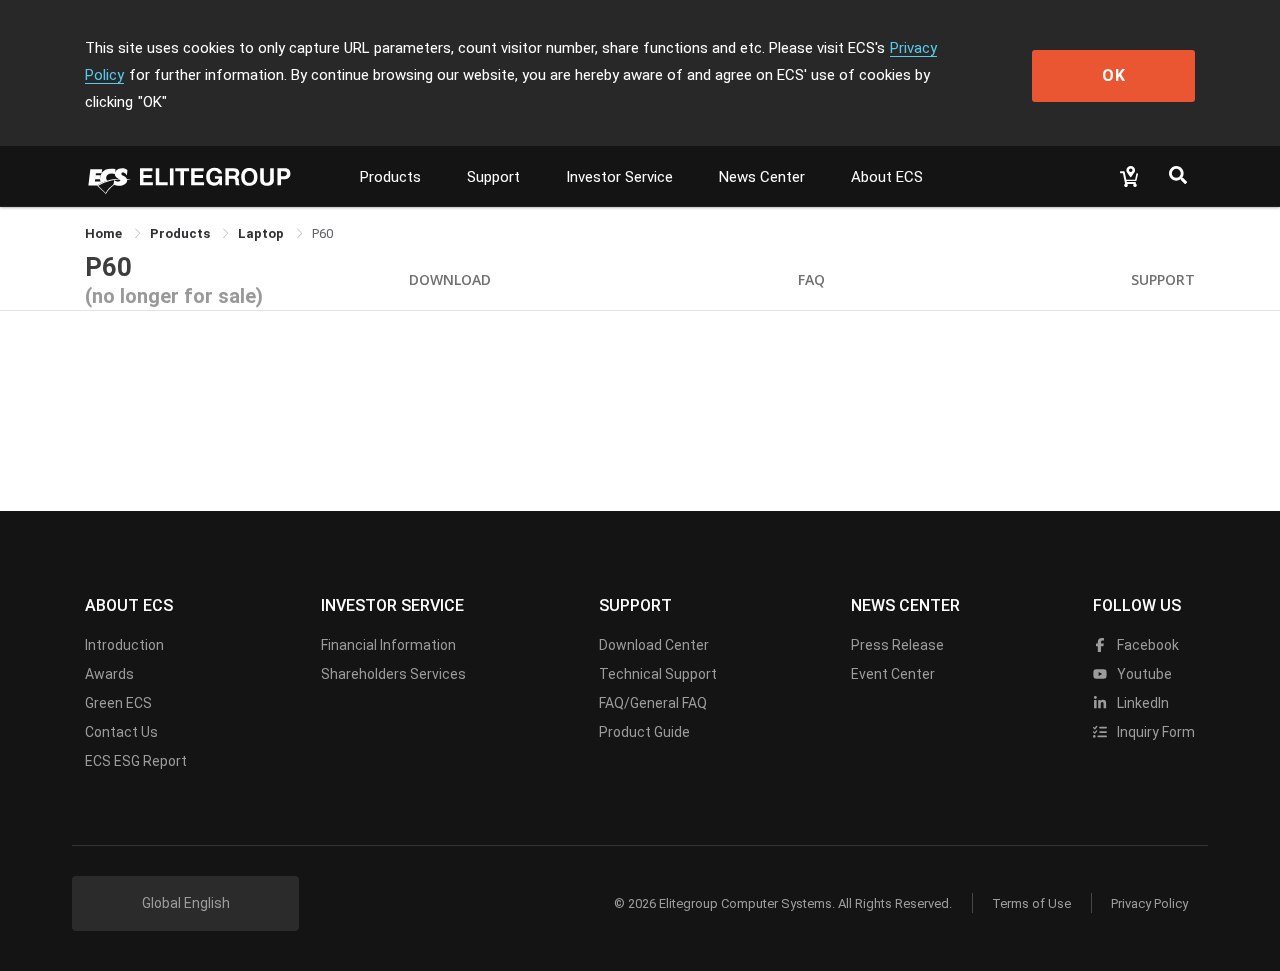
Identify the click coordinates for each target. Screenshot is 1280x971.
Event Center (893, 674)
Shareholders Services (393, 674)
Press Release (897, 645)
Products (390, 177)
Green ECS (118, 703)
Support (493, 177)
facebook (1146, 645)
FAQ (811, 279)
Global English (186, 903)
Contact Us (121, 732)
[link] (181, 233)
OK (1114, 75)
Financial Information (388, 645)
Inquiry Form (1154, 732)
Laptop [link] (262, 233)
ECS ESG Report (136, 761)
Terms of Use (1031, 903)
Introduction (124, 645)
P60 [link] (322, 233)
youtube (1143, 674)
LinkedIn (1141, 703)
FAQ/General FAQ (653, 703)
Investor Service (619, 177)
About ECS (887, 177)
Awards (109, 674)
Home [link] (105, 233)
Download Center (654, 645)
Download (450, 279)
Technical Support (658, 674)
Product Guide (644, 732)
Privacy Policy (1149, 903)
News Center (762, 177)
